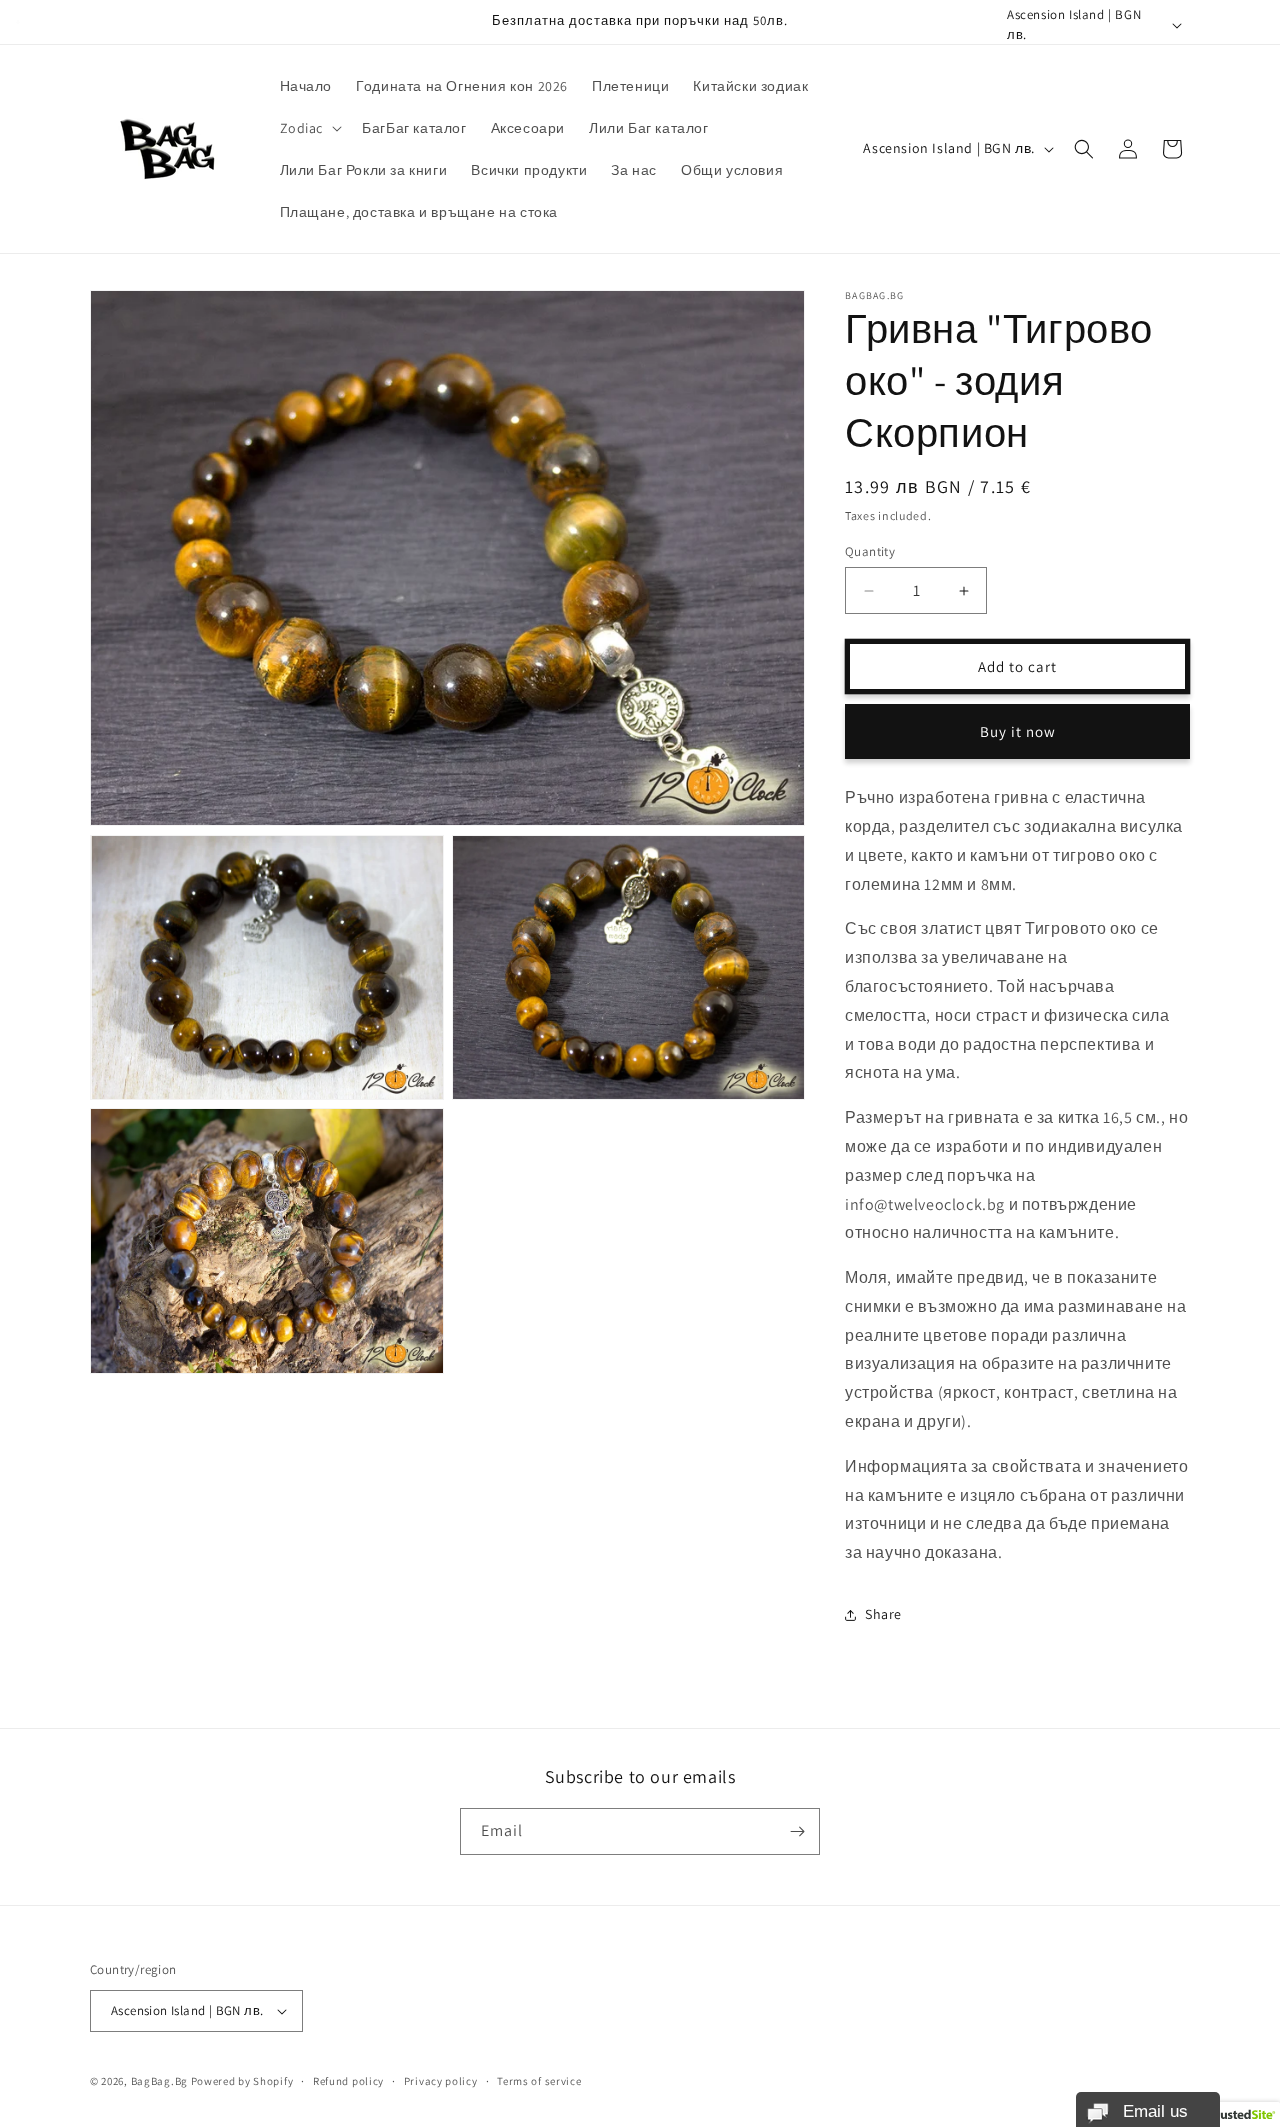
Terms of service (539, 2081)
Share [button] (883, 1614)
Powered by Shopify (242, 2081)
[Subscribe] (797, 1831)
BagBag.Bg (159, 2081)
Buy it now (1018, 731)
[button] (309, 128)
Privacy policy (441, 2081)
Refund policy (348, 2081)
